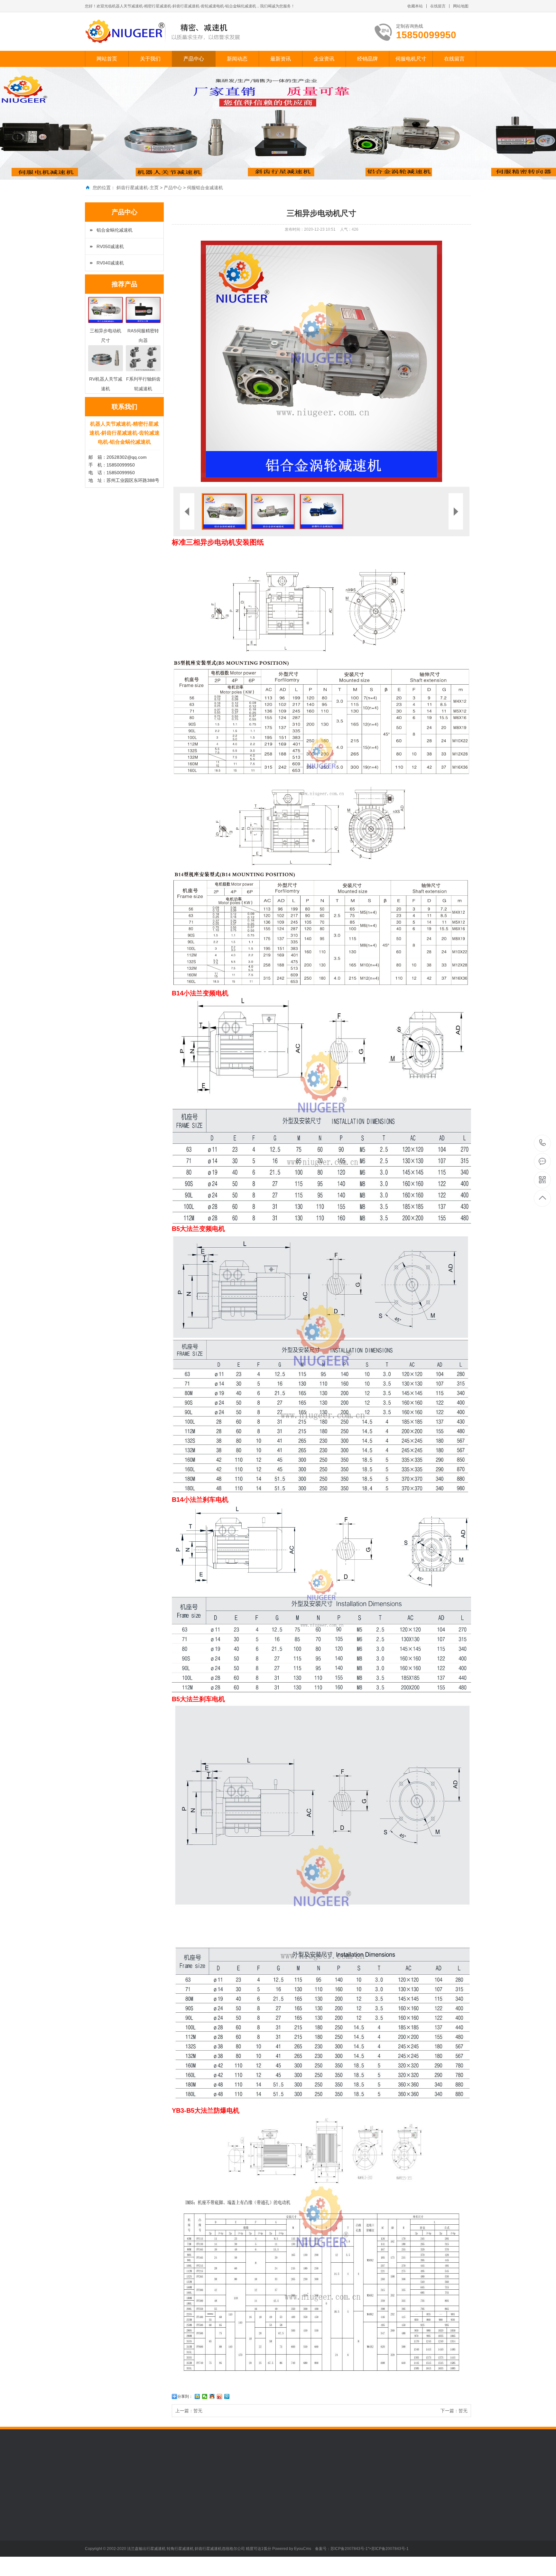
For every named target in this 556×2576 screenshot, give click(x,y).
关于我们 (150, 59)
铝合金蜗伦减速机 (115, 230)
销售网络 (94, 2540)
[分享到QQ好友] (212, 2396)
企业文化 (94, 2520)
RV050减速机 (110, 246)
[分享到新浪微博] (220, 2396)
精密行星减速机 (200, 2472)
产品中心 (194, 59)
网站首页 (107, 59)
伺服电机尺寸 (411, 59)
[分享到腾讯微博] (227, 2396)
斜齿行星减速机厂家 (132, 2472)
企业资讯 (324, 59)
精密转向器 (141, 2569)
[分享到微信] (205, 2396)
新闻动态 (237, 59)
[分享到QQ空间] (197, 2396)
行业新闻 (183, 2520)
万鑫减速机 (231, 2472)
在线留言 (438, 6)
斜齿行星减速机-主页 (138, 188)
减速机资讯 (230, 2520)
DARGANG (258, 2472)
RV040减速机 (110, 263)
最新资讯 (281, 59)
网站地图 (461, 6)
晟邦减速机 (285, 2472)
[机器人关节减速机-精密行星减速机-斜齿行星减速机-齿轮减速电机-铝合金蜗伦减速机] (163, 32)
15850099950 (543, 1143)
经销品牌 (367, 59)
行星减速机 (168, 2472)
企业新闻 (183, 2530)
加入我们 (94, 2530)
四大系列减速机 (145, 2559)
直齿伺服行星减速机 (150, 2530)
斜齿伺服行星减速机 (150, 2520)
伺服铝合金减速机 (205, 188)
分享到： (185, 2396)
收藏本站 (415, 6)
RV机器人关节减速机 (151, 2540)
